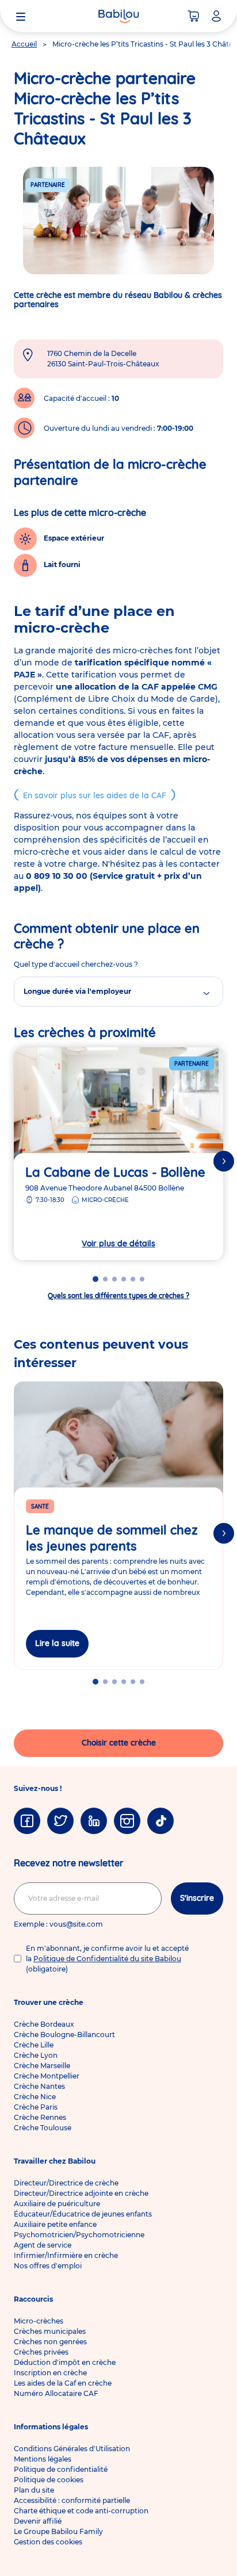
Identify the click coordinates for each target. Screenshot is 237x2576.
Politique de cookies (49, 2480)
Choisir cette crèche (119, 1743)
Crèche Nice (35, 2097)
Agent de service (43, 2245)
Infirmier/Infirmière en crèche (66, 2255)
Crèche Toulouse (43, 2128)
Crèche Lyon (36, 2055)
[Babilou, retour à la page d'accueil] (118, 16)
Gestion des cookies (48, 2542)
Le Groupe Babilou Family (58, 2531)
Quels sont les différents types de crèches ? (118, 1295)
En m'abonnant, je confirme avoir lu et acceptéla (107, 1959)
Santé (40, 1507)
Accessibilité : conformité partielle (72, 2500)
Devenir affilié (38, 2521)
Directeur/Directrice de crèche (66, 2183)
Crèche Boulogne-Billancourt (64, 2035)
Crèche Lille (34, 2045)
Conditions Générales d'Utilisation (72, 2449)
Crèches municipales (50, 2331)
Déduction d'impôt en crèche (65, 2362)
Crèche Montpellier (47, 2076)
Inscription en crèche (50, 2373)
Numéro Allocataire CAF (56, 2393)
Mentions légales (43, 2459)
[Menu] (21, 16)
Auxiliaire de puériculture (57, 2204)
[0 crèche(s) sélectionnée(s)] (193, 16)
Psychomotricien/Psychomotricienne (79, 2235)
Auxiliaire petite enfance (55, 2224)
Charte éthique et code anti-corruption (81, 2511)
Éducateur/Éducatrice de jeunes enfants (83, 2214)
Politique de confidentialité (61, 2469)
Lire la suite (57, 1643)
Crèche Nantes (39, 2086)
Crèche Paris (36, 2107)
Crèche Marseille (42, 2066)
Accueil (24, 44)
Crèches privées (41, 2352)
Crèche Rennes (40, 2117)
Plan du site (34, 2490)
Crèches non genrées (50, 2342)
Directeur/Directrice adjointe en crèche (81, 2193)
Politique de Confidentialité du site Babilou (107, 1959)
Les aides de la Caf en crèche (63, 2383)
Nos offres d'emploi (48, 2266)
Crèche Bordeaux (44, 2024)
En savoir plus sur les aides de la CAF (95, 795)
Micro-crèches (39, 2321)
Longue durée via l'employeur (77, 991)
